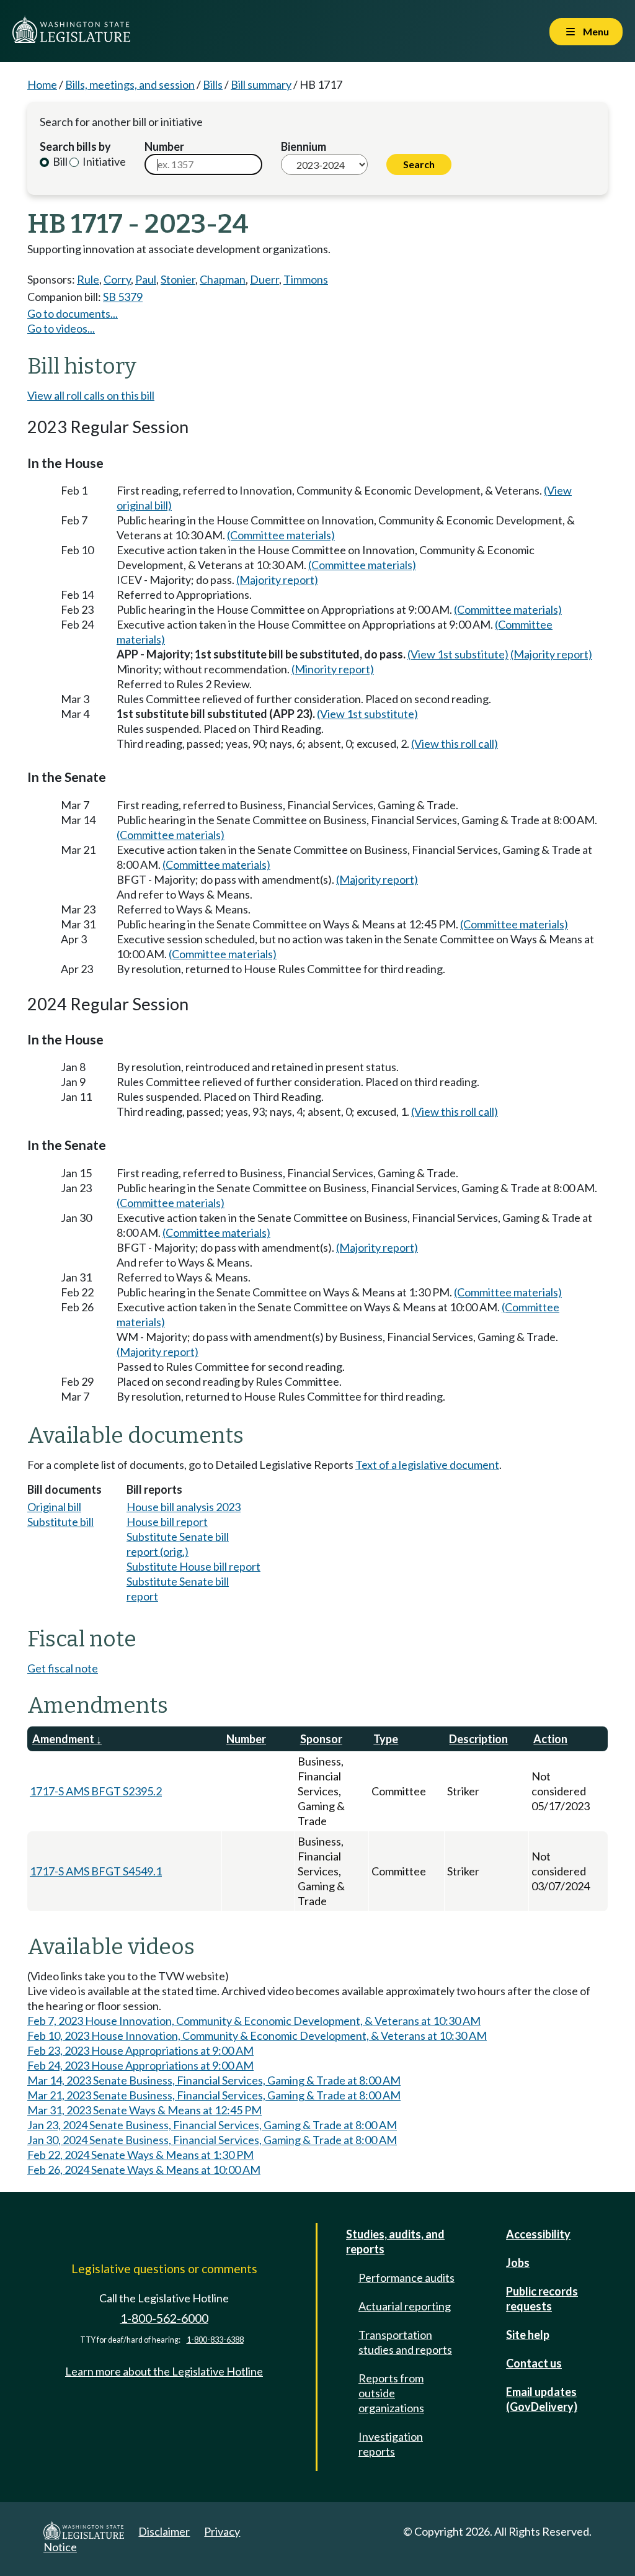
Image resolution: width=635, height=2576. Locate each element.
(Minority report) (333, 669)
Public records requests (542, 2299)
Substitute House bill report (193, 1566)
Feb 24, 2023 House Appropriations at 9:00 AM (140, 2065)
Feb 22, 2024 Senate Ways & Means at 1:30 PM (140, 2155)
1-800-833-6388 (215, 2340)
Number (164, 146)
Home (42, 84)
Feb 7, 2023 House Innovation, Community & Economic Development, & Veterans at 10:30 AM (254, 2021)
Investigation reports (391, 2444)
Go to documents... (73, 313)
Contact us (534, 2363)
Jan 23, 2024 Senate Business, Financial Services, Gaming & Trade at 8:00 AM (212, 2125)
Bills (213, 84)
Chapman (223, 279)
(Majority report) (277, 580)
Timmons (306, 279)
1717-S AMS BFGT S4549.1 (96, 1871)
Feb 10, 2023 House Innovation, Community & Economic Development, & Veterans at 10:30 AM (257, 2035)
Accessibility (538, 2234)
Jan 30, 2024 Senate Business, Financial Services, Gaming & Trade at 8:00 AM (212, 2140)
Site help (528, 2335)
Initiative (103, 161)
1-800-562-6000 (164, 2318)
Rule (88, 279)
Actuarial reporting (405, 2306)
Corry (117, 279)
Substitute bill (60, 1522)
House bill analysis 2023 (184, 1507)
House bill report (167, 1522)
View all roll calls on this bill (91, 395)
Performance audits (406, 2278)
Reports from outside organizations (391, 2393)
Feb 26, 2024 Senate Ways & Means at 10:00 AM (144, 2170)
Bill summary (261, 84)
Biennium (304, 146)
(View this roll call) (455, 743)
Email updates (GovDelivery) (542, 2399)
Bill (59, 161)
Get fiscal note (63, 1668)
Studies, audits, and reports (395, 2242)
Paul (146, 279)
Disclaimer (164, 2531)
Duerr (264, 279)
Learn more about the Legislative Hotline (164, 2371)
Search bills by (75, 146)
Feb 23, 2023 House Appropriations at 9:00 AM (140, 2050)
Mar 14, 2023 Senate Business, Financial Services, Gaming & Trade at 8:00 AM (214, 2080)
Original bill (54, 1507)
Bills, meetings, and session (130, 84)
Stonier (178, 279)
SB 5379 (123, 297)
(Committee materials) (281, 535)
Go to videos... (61, 328)
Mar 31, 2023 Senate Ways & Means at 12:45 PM (144, 2110)
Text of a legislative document (427, 1465)
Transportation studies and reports (405, 2342)
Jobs (518, 2263)
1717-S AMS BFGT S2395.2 (96, 1791)
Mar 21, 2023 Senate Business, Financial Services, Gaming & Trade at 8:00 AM (214, 2095)
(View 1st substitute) (458, 654)
